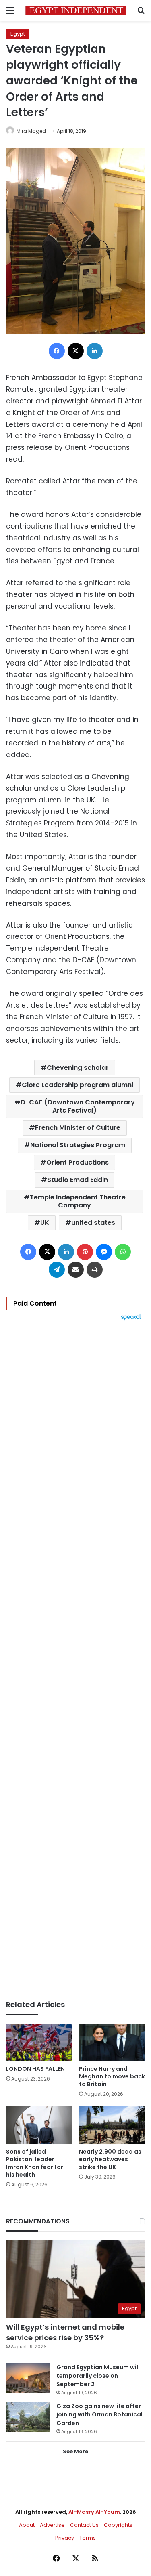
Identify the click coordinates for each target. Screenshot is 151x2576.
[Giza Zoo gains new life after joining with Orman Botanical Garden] (28, 2417)
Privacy (65, 2538)
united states (93, 1223)
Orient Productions (78, 1162)
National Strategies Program (78, 1145)
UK (45, 1223)
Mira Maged (31, 131)
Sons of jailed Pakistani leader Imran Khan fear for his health (35, 2163)
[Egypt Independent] (76, 10)
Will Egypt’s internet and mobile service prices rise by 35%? (65, 2332)
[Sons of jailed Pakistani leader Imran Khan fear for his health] (39, 2125)
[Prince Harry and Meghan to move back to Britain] (112, 2042)
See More (75, 2451)
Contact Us (84, 2525)
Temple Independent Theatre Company (78, 1201)
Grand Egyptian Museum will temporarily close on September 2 (98, 2376)
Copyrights (118, 2525)
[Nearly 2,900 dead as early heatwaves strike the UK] (112, 2125)
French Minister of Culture (78, 1128)
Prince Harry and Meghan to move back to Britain (112, 2076)
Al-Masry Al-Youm (94, 2512)
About (27, 2525)
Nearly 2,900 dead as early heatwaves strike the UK (110, 2159)
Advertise (52, 2525)
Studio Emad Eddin (78, 1180)
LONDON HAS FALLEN (35, 2069)
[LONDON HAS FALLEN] (39, 2042)
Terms (88, 2538)
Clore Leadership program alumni (78, 1085)
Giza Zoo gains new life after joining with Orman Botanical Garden (99, 2414)
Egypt (18, 34)
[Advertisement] (75, 1660)
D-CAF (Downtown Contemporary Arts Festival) (78, 1106)
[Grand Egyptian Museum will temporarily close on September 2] (28, 2378)
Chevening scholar (78, 1068)
